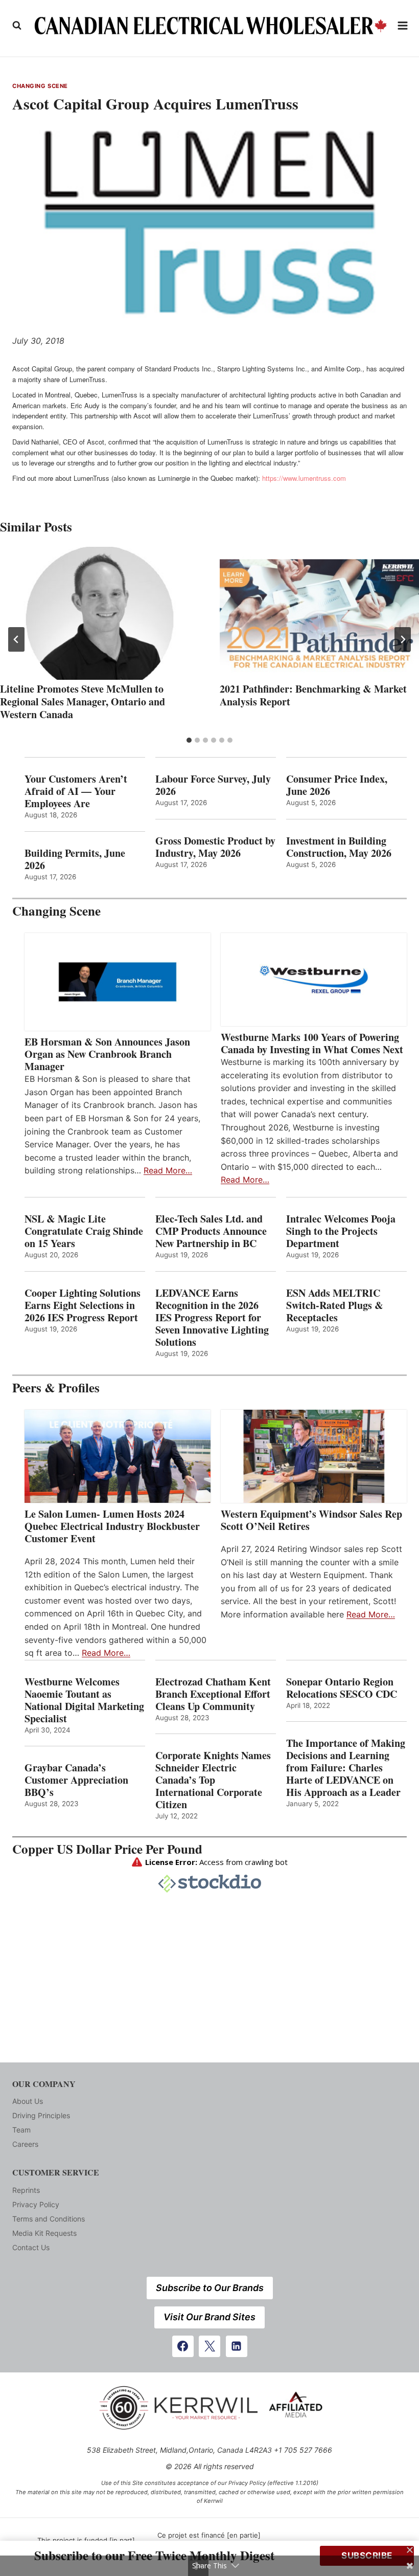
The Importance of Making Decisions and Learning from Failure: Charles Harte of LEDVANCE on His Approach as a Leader (346, 1768)
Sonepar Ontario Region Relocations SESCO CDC (342, 1688)
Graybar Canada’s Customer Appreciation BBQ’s (76, 1780)
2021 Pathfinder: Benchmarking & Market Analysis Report (313, 695)
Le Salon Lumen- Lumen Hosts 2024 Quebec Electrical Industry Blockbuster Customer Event (112, 1526)
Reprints (26, 2190)
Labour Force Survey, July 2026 (213, 785)
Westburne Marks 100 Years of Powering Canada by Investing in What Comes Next (312, 1043)
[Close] (410, 2550)
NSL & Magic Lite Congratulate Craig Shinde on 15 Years (84, 1231)
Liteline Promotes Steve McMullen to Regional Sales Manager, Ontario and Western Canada (83, 702)
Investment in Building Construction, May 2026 (339, 847)
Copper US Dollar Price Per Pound (107, 1849)
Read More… (168, 1170)
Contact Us (31, 2247)
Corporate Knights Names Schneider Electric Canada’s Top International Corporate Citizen (213, 1780)
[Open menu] (403, 25)
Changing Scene (40, 86)
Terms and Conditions (49, 2219)
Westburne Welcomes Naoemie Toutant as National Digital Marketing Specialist (84, 1700)
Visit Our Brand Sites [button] (209, 2317)
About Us (28, 2101)
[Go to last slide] (16, 639)
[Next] (403, 639)
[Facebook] (183, 2346)
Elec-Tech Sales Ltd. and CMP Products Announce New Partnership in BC (211, 1231)
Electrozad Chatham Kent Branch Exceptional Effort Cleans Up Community (213, 1694)
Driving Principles (41, 2115)
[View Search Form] (17, 26)
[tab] (189, 740)
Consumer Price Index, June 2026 (337, 785)
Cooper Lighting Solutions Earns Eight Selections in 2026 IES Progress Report (83, 1305)
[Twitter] (209, 2346)
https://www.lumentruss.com (304, 478)
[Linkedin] (237, 2346)
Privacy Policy (36, 2204)
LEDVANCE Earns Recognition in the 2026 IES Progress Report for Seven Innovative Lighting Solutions (212, 1318)
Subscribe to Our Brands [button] (210, 2288)
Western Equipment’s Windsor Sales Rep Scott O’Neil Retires (311, 1520)
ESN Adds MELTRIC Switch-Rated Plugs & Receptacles (335, 1305)
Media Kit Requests (44, 2233)
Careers (25, 2144)
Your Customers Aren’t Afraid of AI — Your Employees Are (76, 791)
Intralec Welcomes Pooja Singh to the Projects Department (341, 1231)
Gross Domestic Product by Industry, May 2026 (215, 847)
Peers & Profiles (56, 1387)
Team (21, 2130)
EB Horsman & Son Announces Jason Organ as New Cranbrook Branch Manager (107, 1054)
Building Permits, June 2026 (75, 859)
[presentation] (100, 613)
